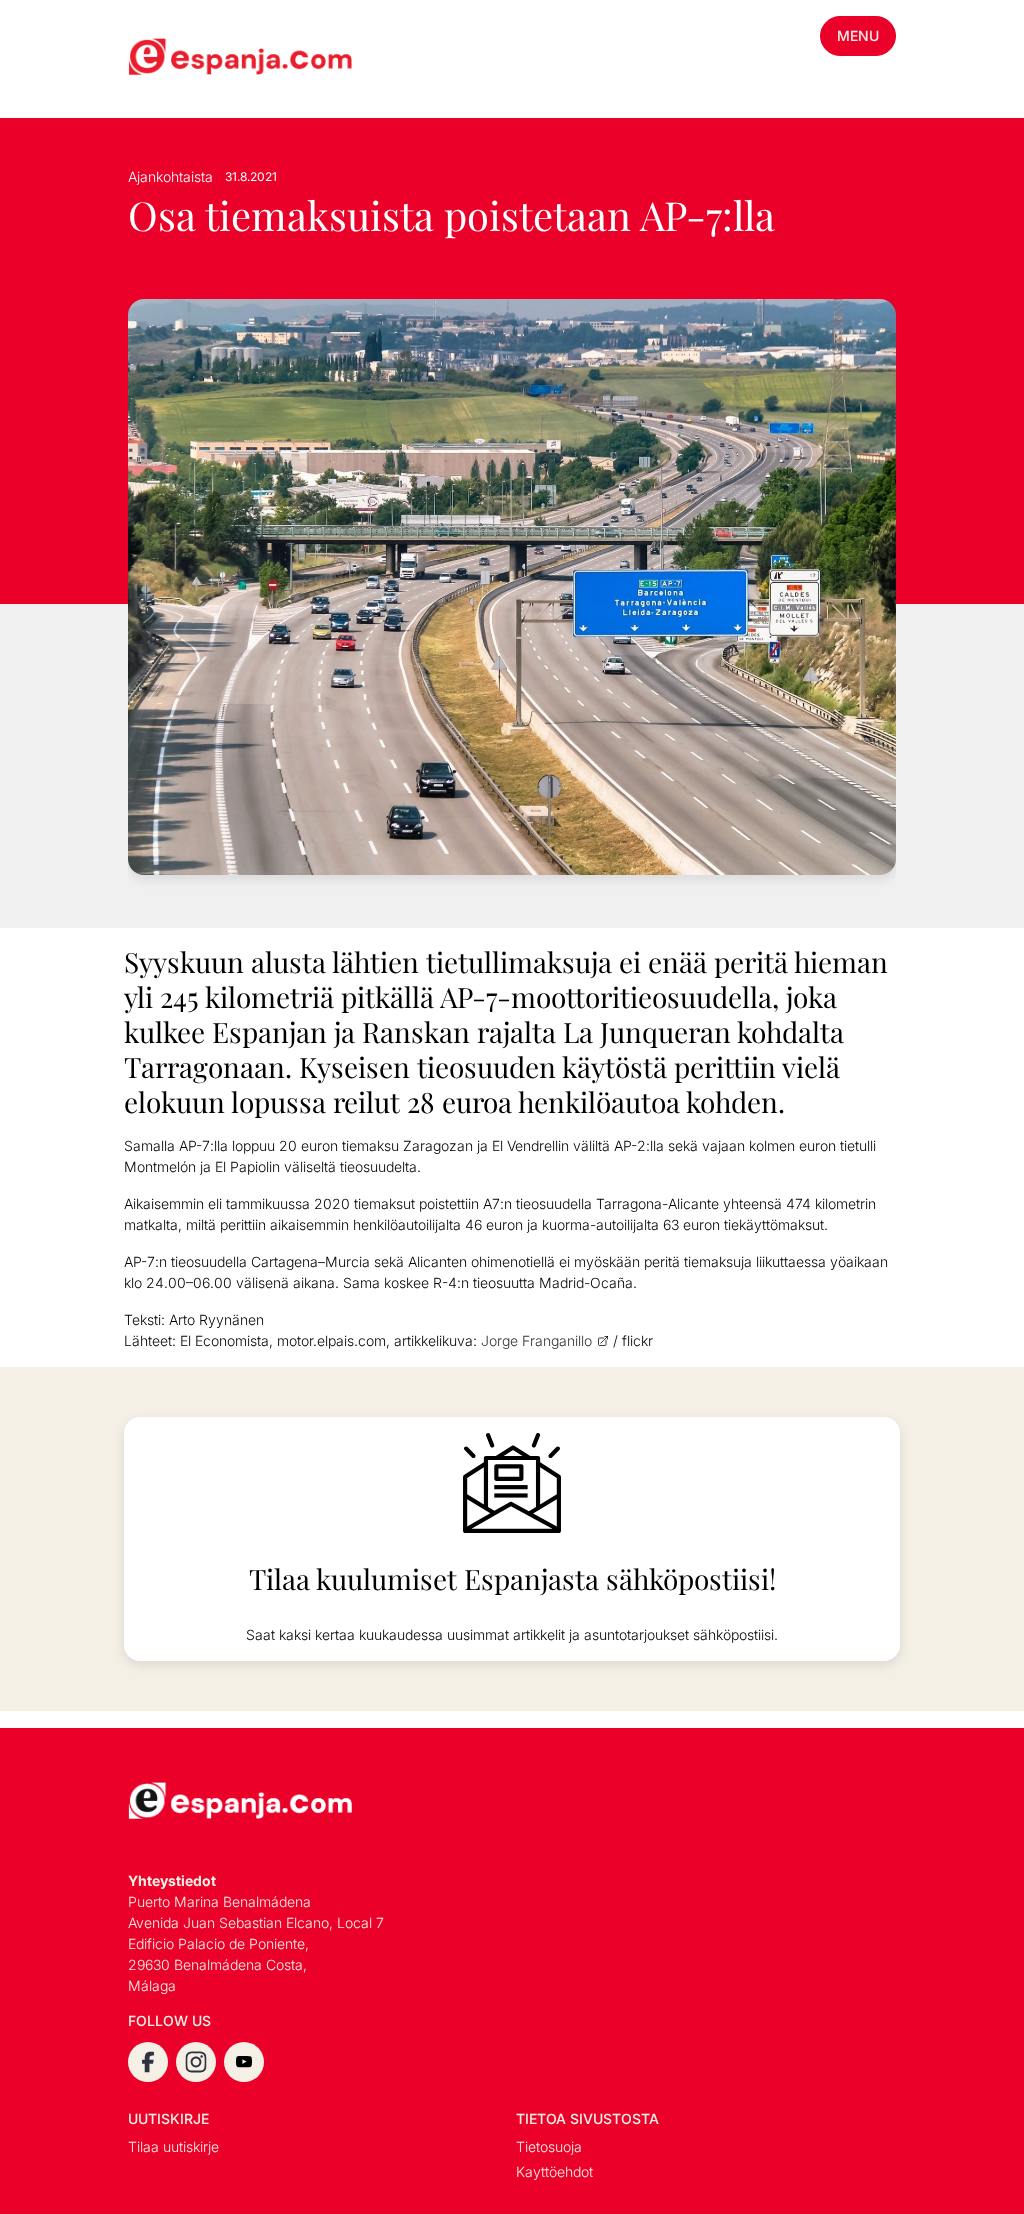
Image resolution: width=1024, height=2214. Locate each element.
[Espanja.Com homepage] (176, 59)
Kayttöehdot (554, 2171)
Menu (858, 35)
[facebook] (148, 2062)
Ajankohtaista (170, 176)
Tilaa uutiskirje (173, 2146)
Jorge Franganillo (536, 1340)
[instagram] (196, 2062)
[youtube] (244, 2062)
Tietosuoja (549, 2146)
